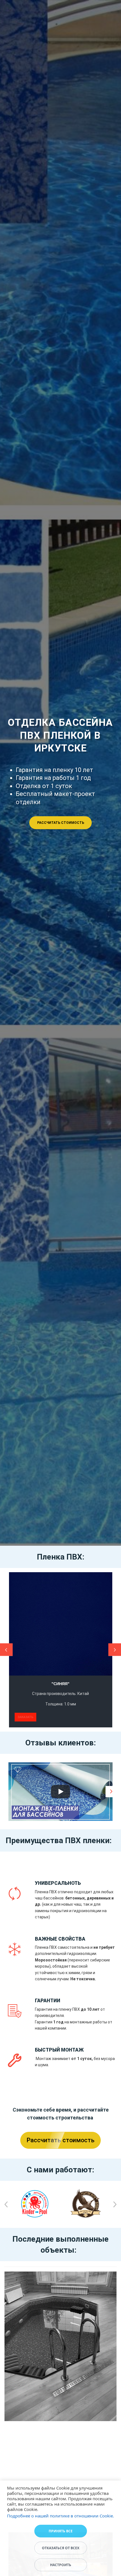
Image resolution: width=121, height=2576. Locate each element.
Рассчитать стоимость (61, 823)
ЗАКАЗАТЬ (25, 1717)
